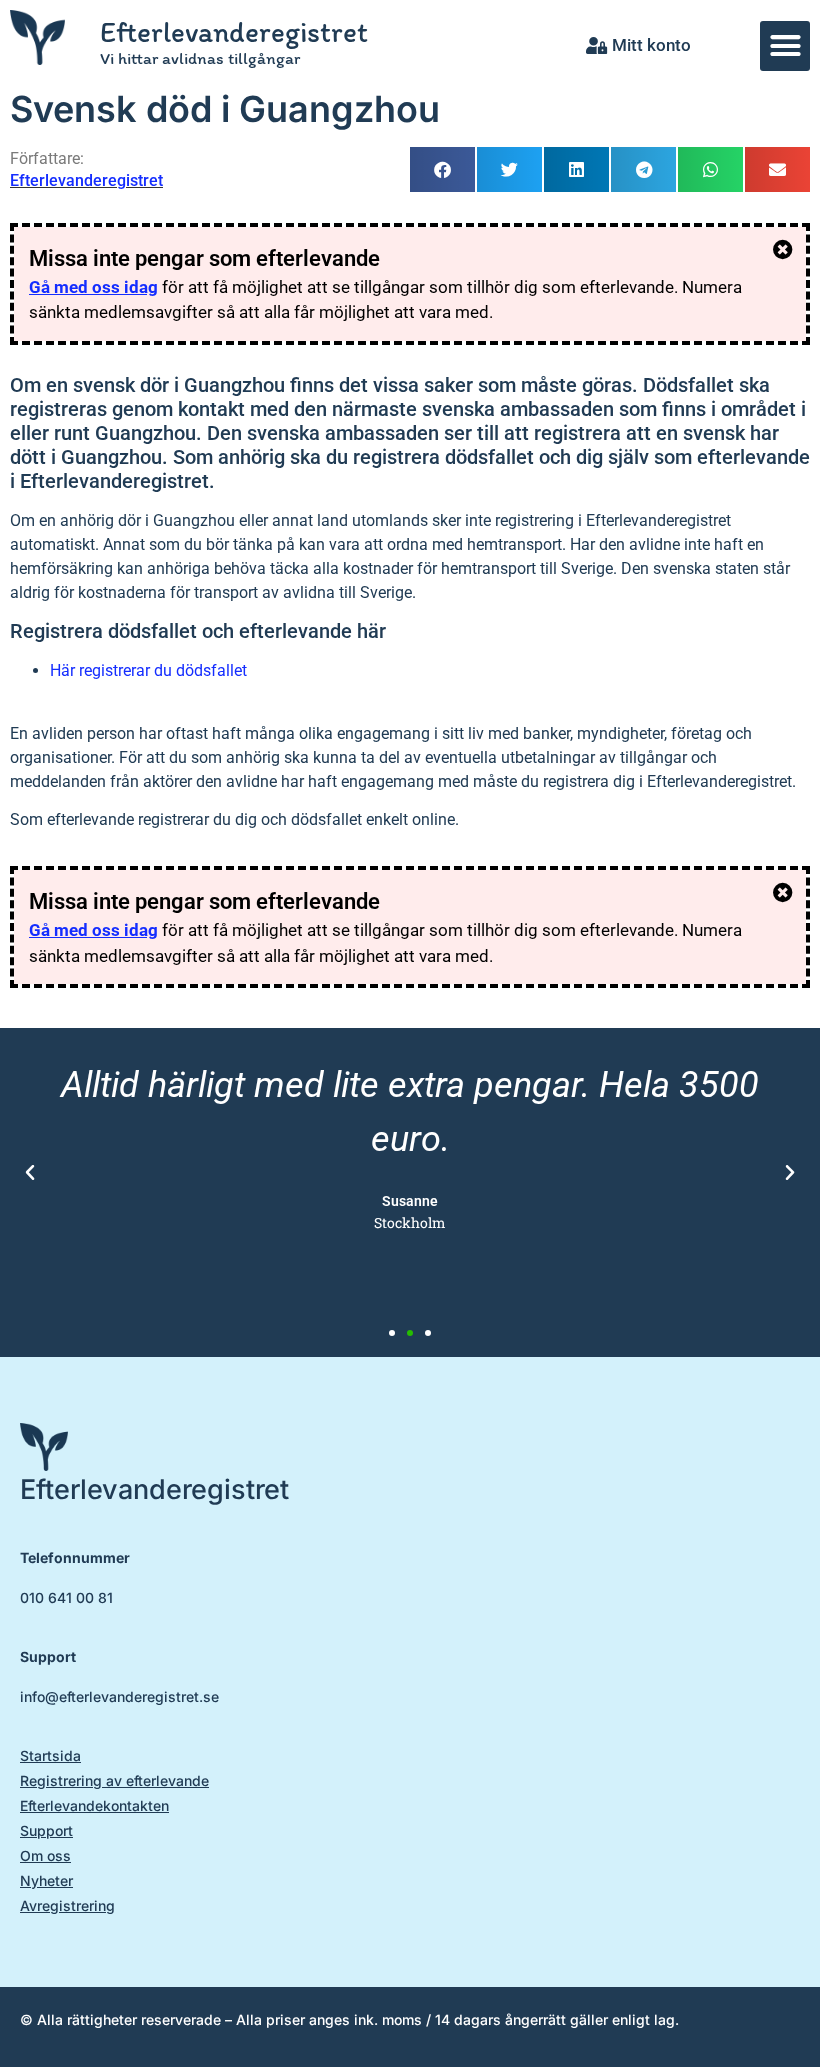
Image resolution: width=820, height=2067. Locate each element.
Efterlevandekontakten (94, 1805)
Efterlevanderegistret (234, 31)
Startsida (50, 1755)
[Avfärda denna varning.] (783, 250)
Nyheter (46, 1880)
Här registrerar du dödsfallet (148, 670)
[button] (785, 46)
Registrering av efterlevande (114, 1780)
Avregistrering (67, 1905)
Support (46, 1830)
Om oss (45, 1855)
